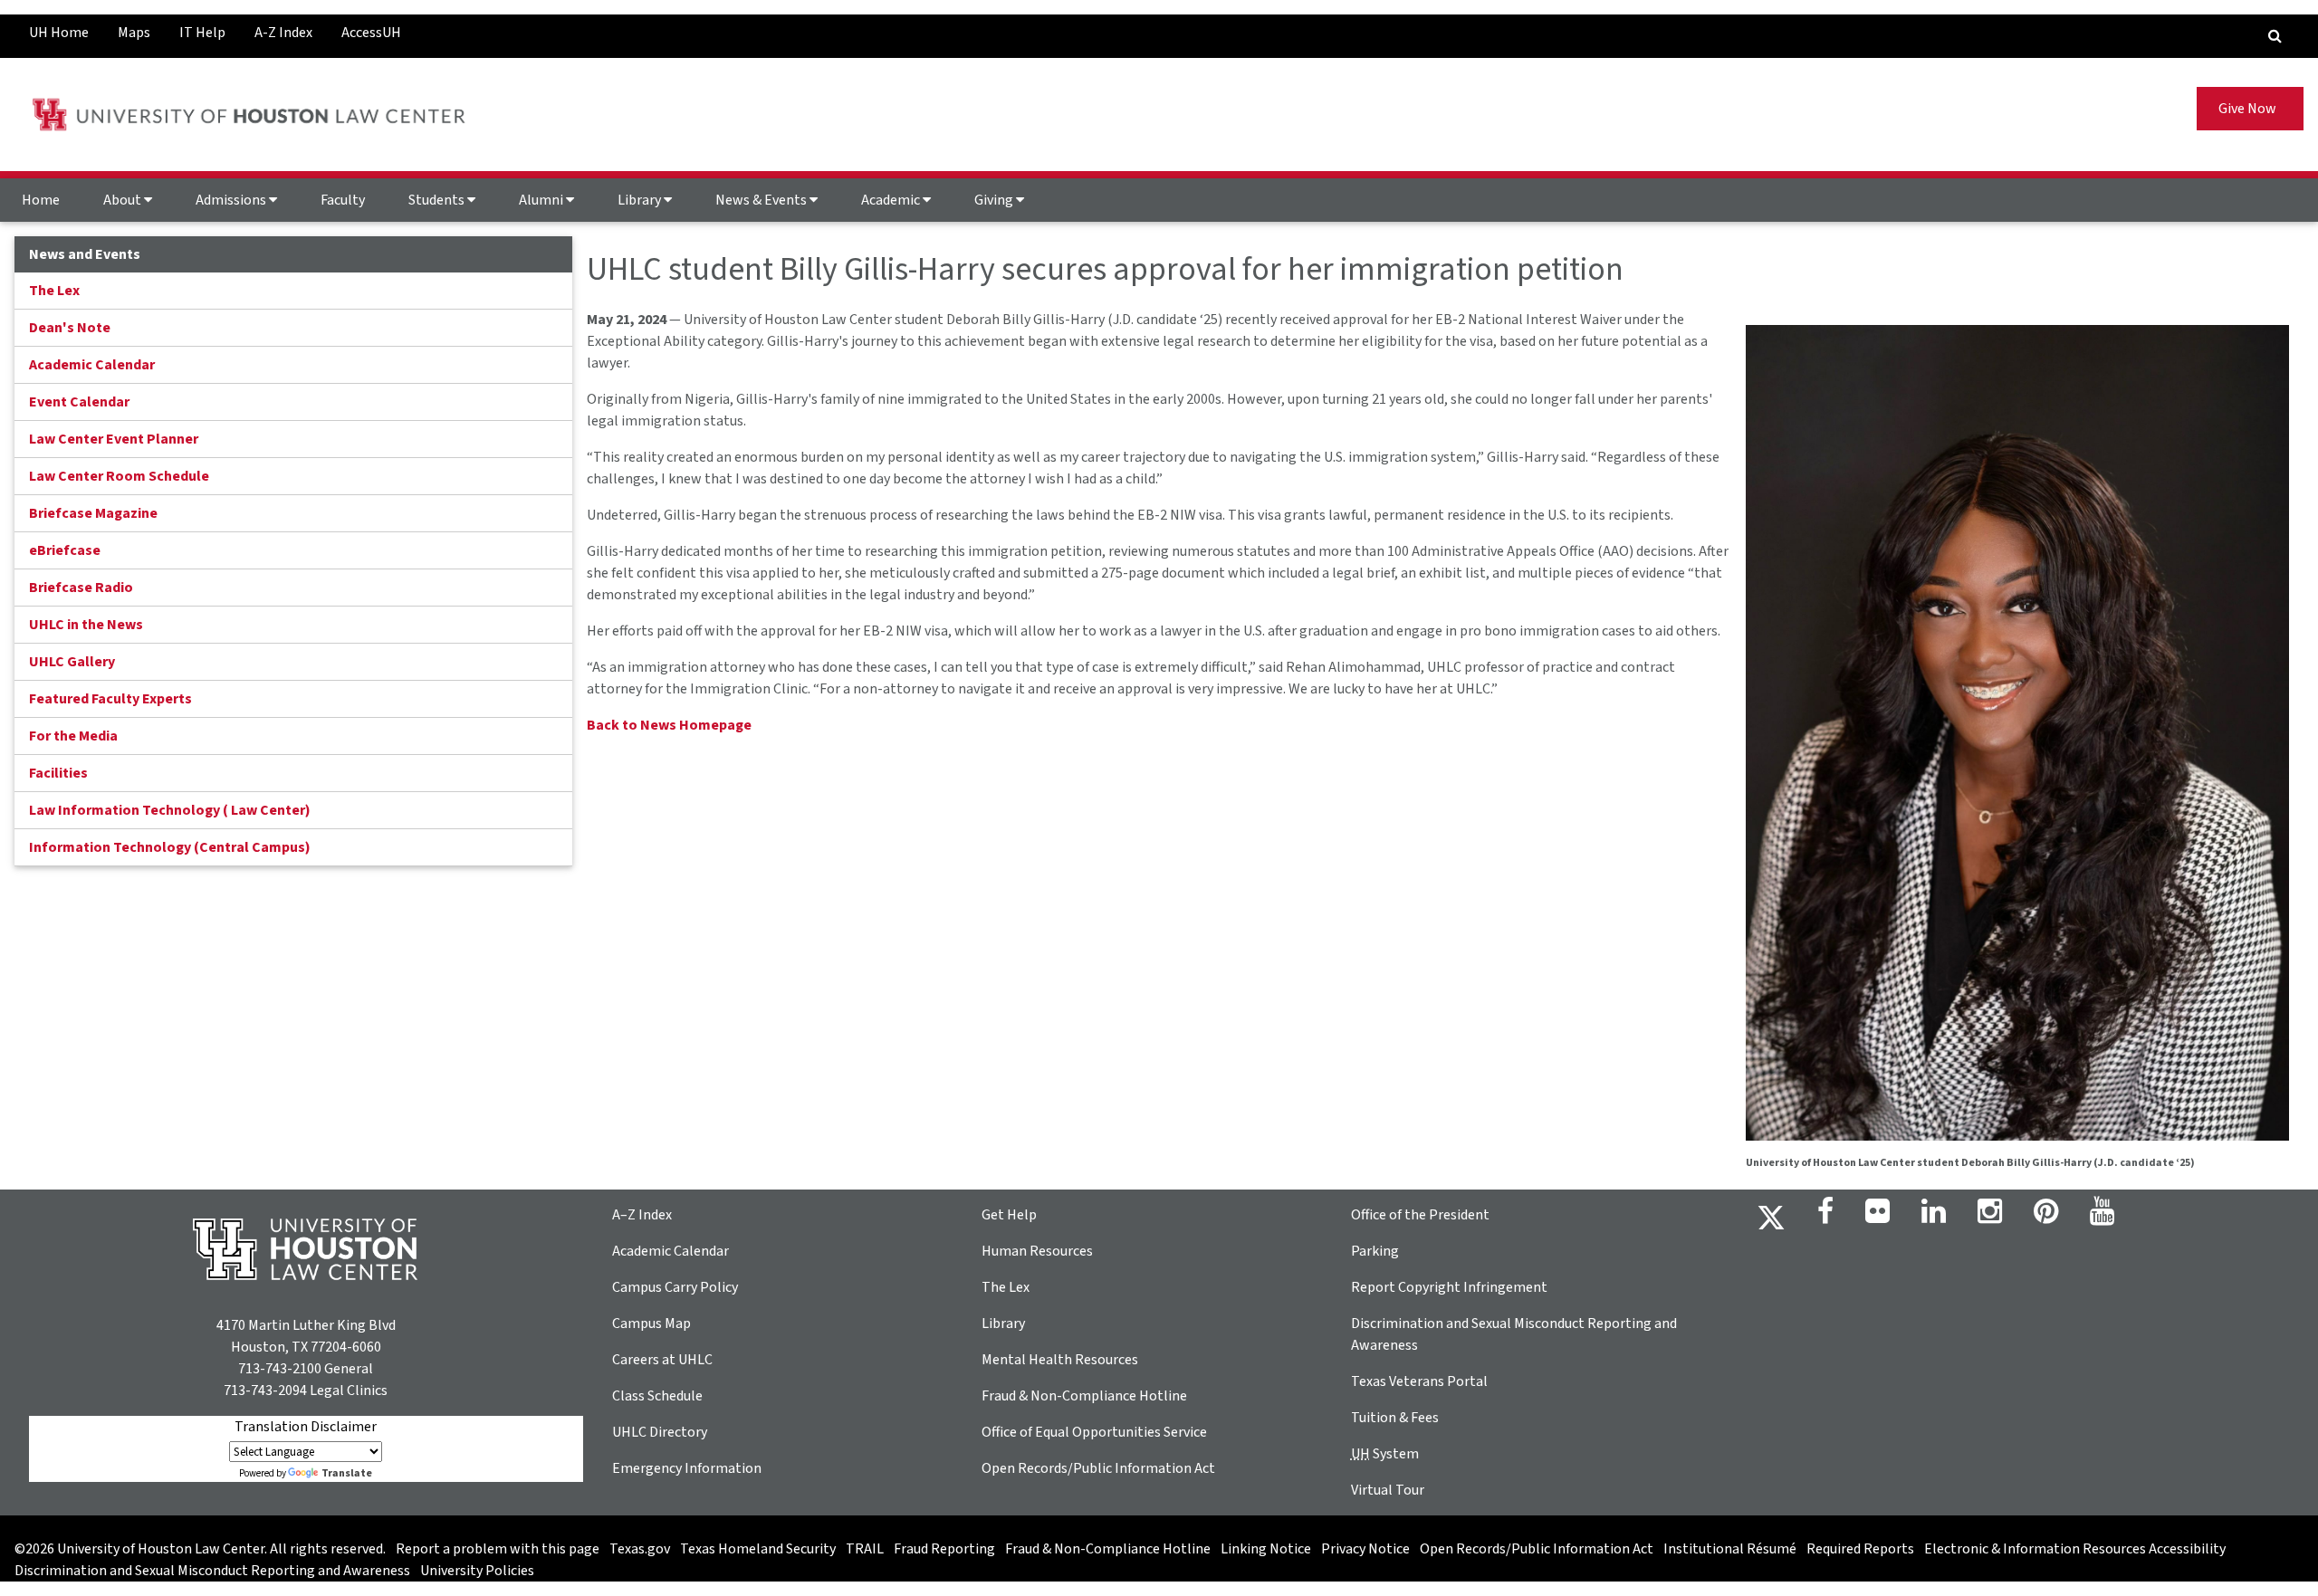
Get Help (1009, 1215)
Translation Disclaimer (306, 1427)
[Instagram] (1990, 1217)
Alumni (542, 200)
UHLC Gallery (72, 662)
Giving (995, 200)
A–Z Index (642, 1215)
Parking (1375, 1251)
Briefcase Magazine (93, 513)
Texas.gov (640, 1549)
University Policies (477, 1571)
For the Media (73, 736)
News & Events (762, 200)
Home (41, 200)
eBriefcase (65, 550)
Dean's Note (70, 328)
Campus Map (651, 1324)
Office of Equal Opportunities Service (1094, 1432)
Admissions (232, 200)
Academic (892, 200)
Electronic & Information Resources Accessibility (2075, 1549)
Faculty (343, 200)
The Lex (54, 291)
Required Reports (1860, 1549)
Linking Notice (1266, 1549)
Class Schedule (657, 1396)
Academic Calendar (92, 365)
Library (641, 200)
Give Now (2250, 109)
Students (438, 200)
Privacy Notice (1365, 1549)
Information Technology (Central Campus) (170, 847)
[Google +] (1877, 1217)
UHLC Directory (660, 1432)
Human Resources (1037, 1251)
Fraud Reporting (944, 1549)
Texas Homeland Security (758, 1549)
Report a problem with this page (498, 1549)
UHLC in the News (86, 625)
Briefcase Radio (81, 588)
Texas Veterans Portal (1419, 1381)
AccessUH (371, 33)
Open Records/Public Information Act (1098, 1468)
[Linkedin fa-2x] (1934, 1217)
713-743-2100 (280, 1369)
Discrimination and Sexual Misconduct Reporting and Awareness (212, 1571)
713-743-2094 (265, 1391)
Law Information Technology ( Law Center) (170, 810)
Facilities (58, 773)
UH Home (59, 33)
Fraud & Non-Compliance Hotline (1084, 1396)
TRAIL (865, 1549)
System (1385, 1454)
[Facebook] (1825, 1217)
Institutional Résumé (1730, 1549)
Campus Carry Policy (675, 1287)
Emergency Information (687, 1468)
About (124, 200)
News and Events (85, 254)
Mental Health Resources (1060, 1360)
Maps (134, 33)
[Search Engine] (2275, 36)
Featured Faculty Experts (110, 699)
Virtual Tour (1388, 1490)
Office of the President (1420, 1215)
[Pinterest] (2046, 1217)
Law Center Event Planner (114, 439)
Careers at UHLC (662, 1360)
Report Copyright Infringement (1449, 1287)
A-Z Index (283, 33)
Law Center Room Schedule (119, 476)
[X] (1771, 1217)
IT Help (202, 33)
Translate (347, 1473)
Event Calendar (79, 402)
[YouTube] (2102, 1217)
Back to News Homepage (669, 725)
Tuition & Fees (1395, 1418)
